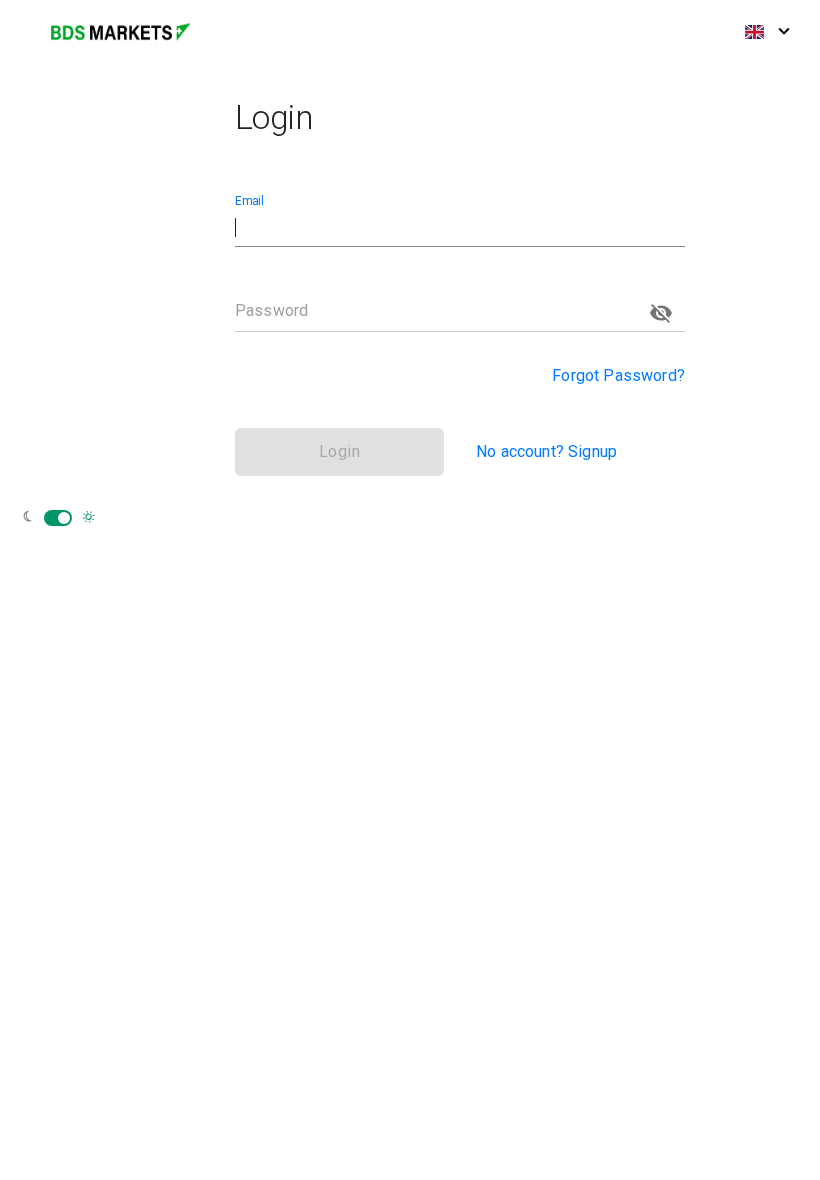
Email (249, 201)
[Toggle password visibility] (661, 313)
